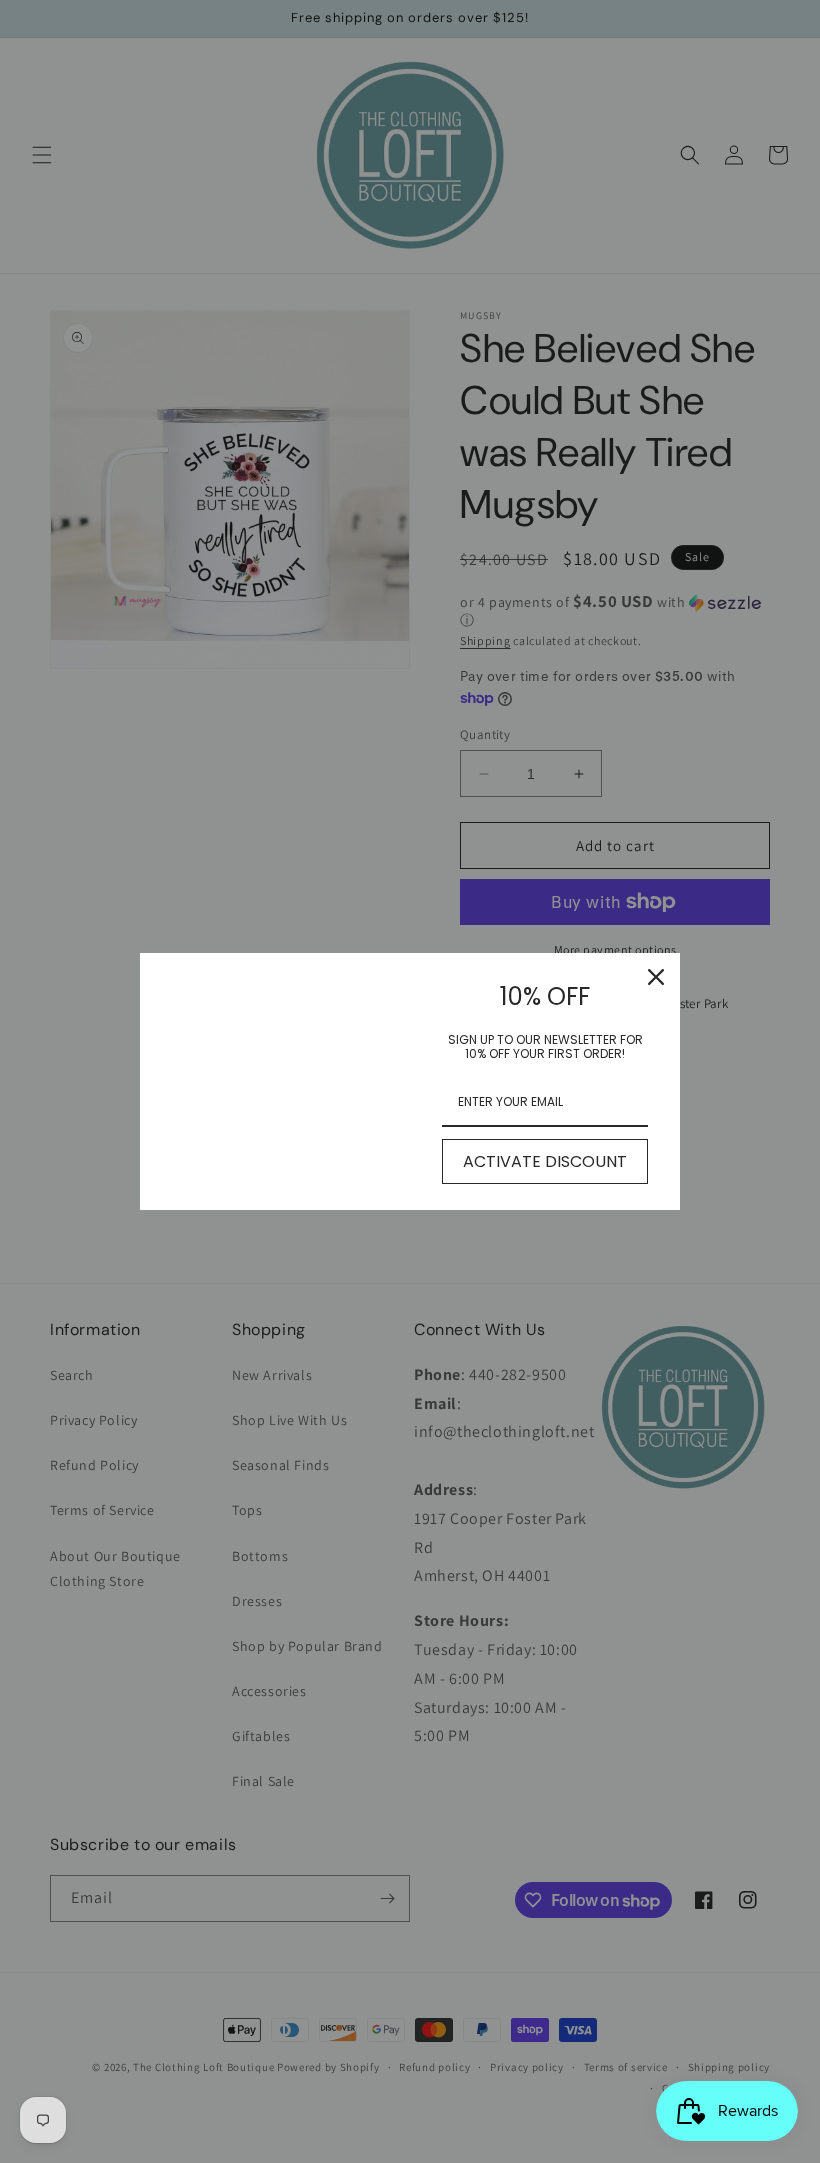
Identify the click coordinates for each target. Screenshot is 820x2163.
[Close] (656, 977)
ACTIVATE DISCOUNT (545, 1161)
